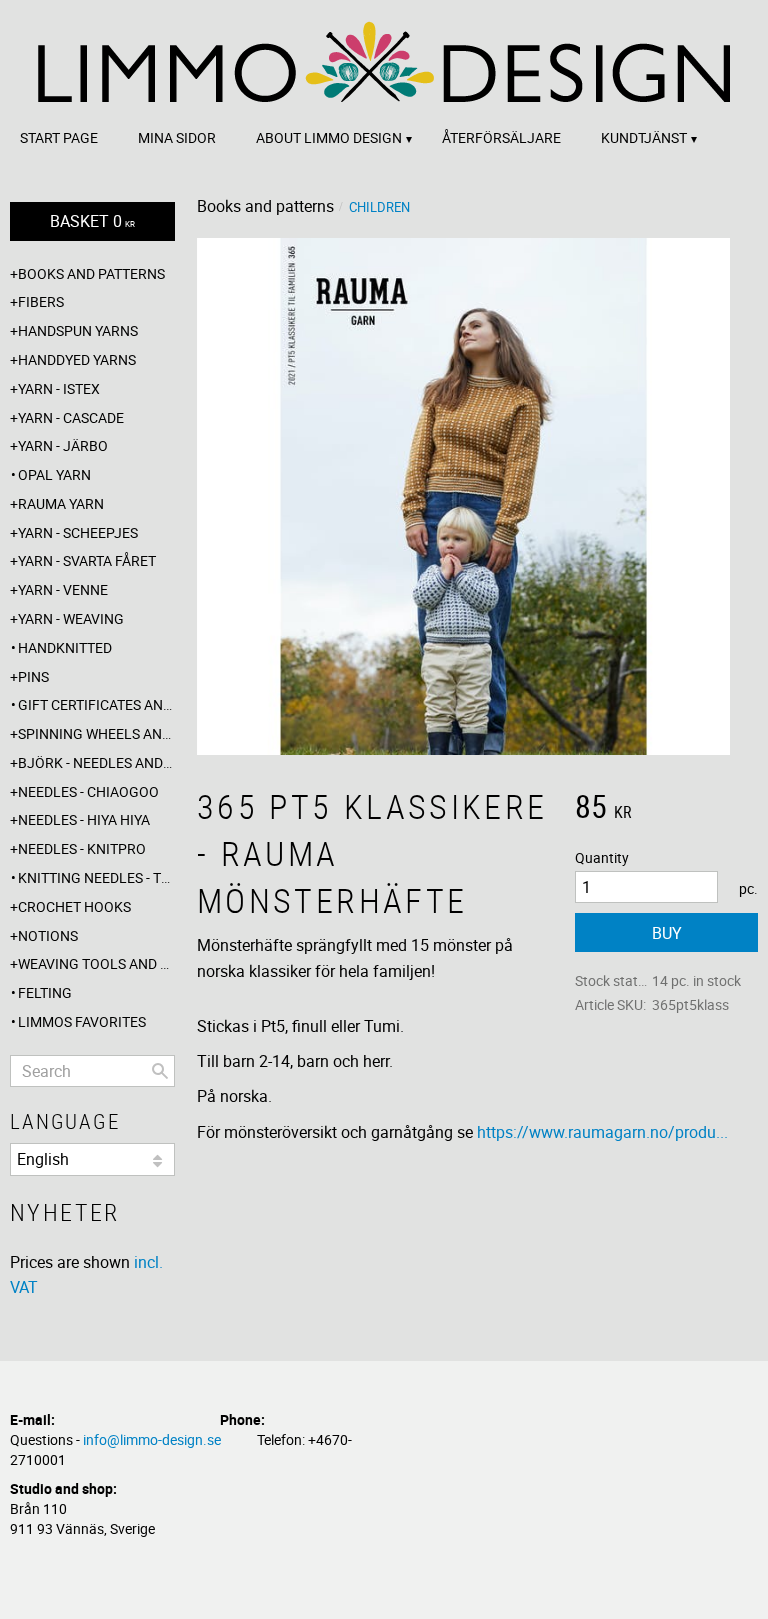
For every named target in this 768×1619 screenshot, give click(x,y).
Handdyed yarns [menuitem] (77, 359)
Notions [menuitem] (48, 935)
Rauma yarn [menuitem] (61, 503)
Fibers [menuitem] (41, 301)
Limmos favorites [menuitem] (82, 1021)
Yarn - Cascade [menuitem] (71, 417)
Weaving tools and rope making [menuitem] (96, 963)
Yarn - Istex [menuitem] (59, 388)
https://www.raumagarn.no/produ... (602, 1132)
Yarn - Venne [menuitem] (63, 589)
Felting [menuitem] (45, 992)
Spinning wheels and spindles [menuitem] (96, 733)
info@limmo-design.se (152, 1439)
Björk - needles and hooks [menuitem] (96, 762)
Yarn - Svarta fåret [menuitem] (87, 560)
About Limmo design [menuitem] (329, 137)
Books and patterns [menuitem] (91, 273)
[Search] (160, 1071)
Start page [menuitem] (59, 137)
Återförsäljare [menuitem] (501, 137)
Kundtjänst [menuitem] (644, 137)
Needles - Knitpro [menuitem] (82, 848)
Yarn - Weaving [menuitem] (71, 618)
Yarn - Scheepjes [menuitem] (78, 532)
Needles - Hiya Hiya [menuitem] (84, 819)
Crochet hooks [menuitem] (74, 906)
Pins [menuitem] (33, 676)
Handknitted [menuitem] (65, 647)
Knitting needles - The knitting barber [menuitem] (96, 877)
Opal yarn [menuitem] (54, 474)
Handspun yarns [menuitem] (78, 330)
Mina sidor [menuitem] (177, 137)
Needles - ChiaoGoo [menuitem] (88, 791)
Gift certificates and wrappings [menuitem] (96, 704)
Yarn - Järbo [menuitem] (63, 445)
